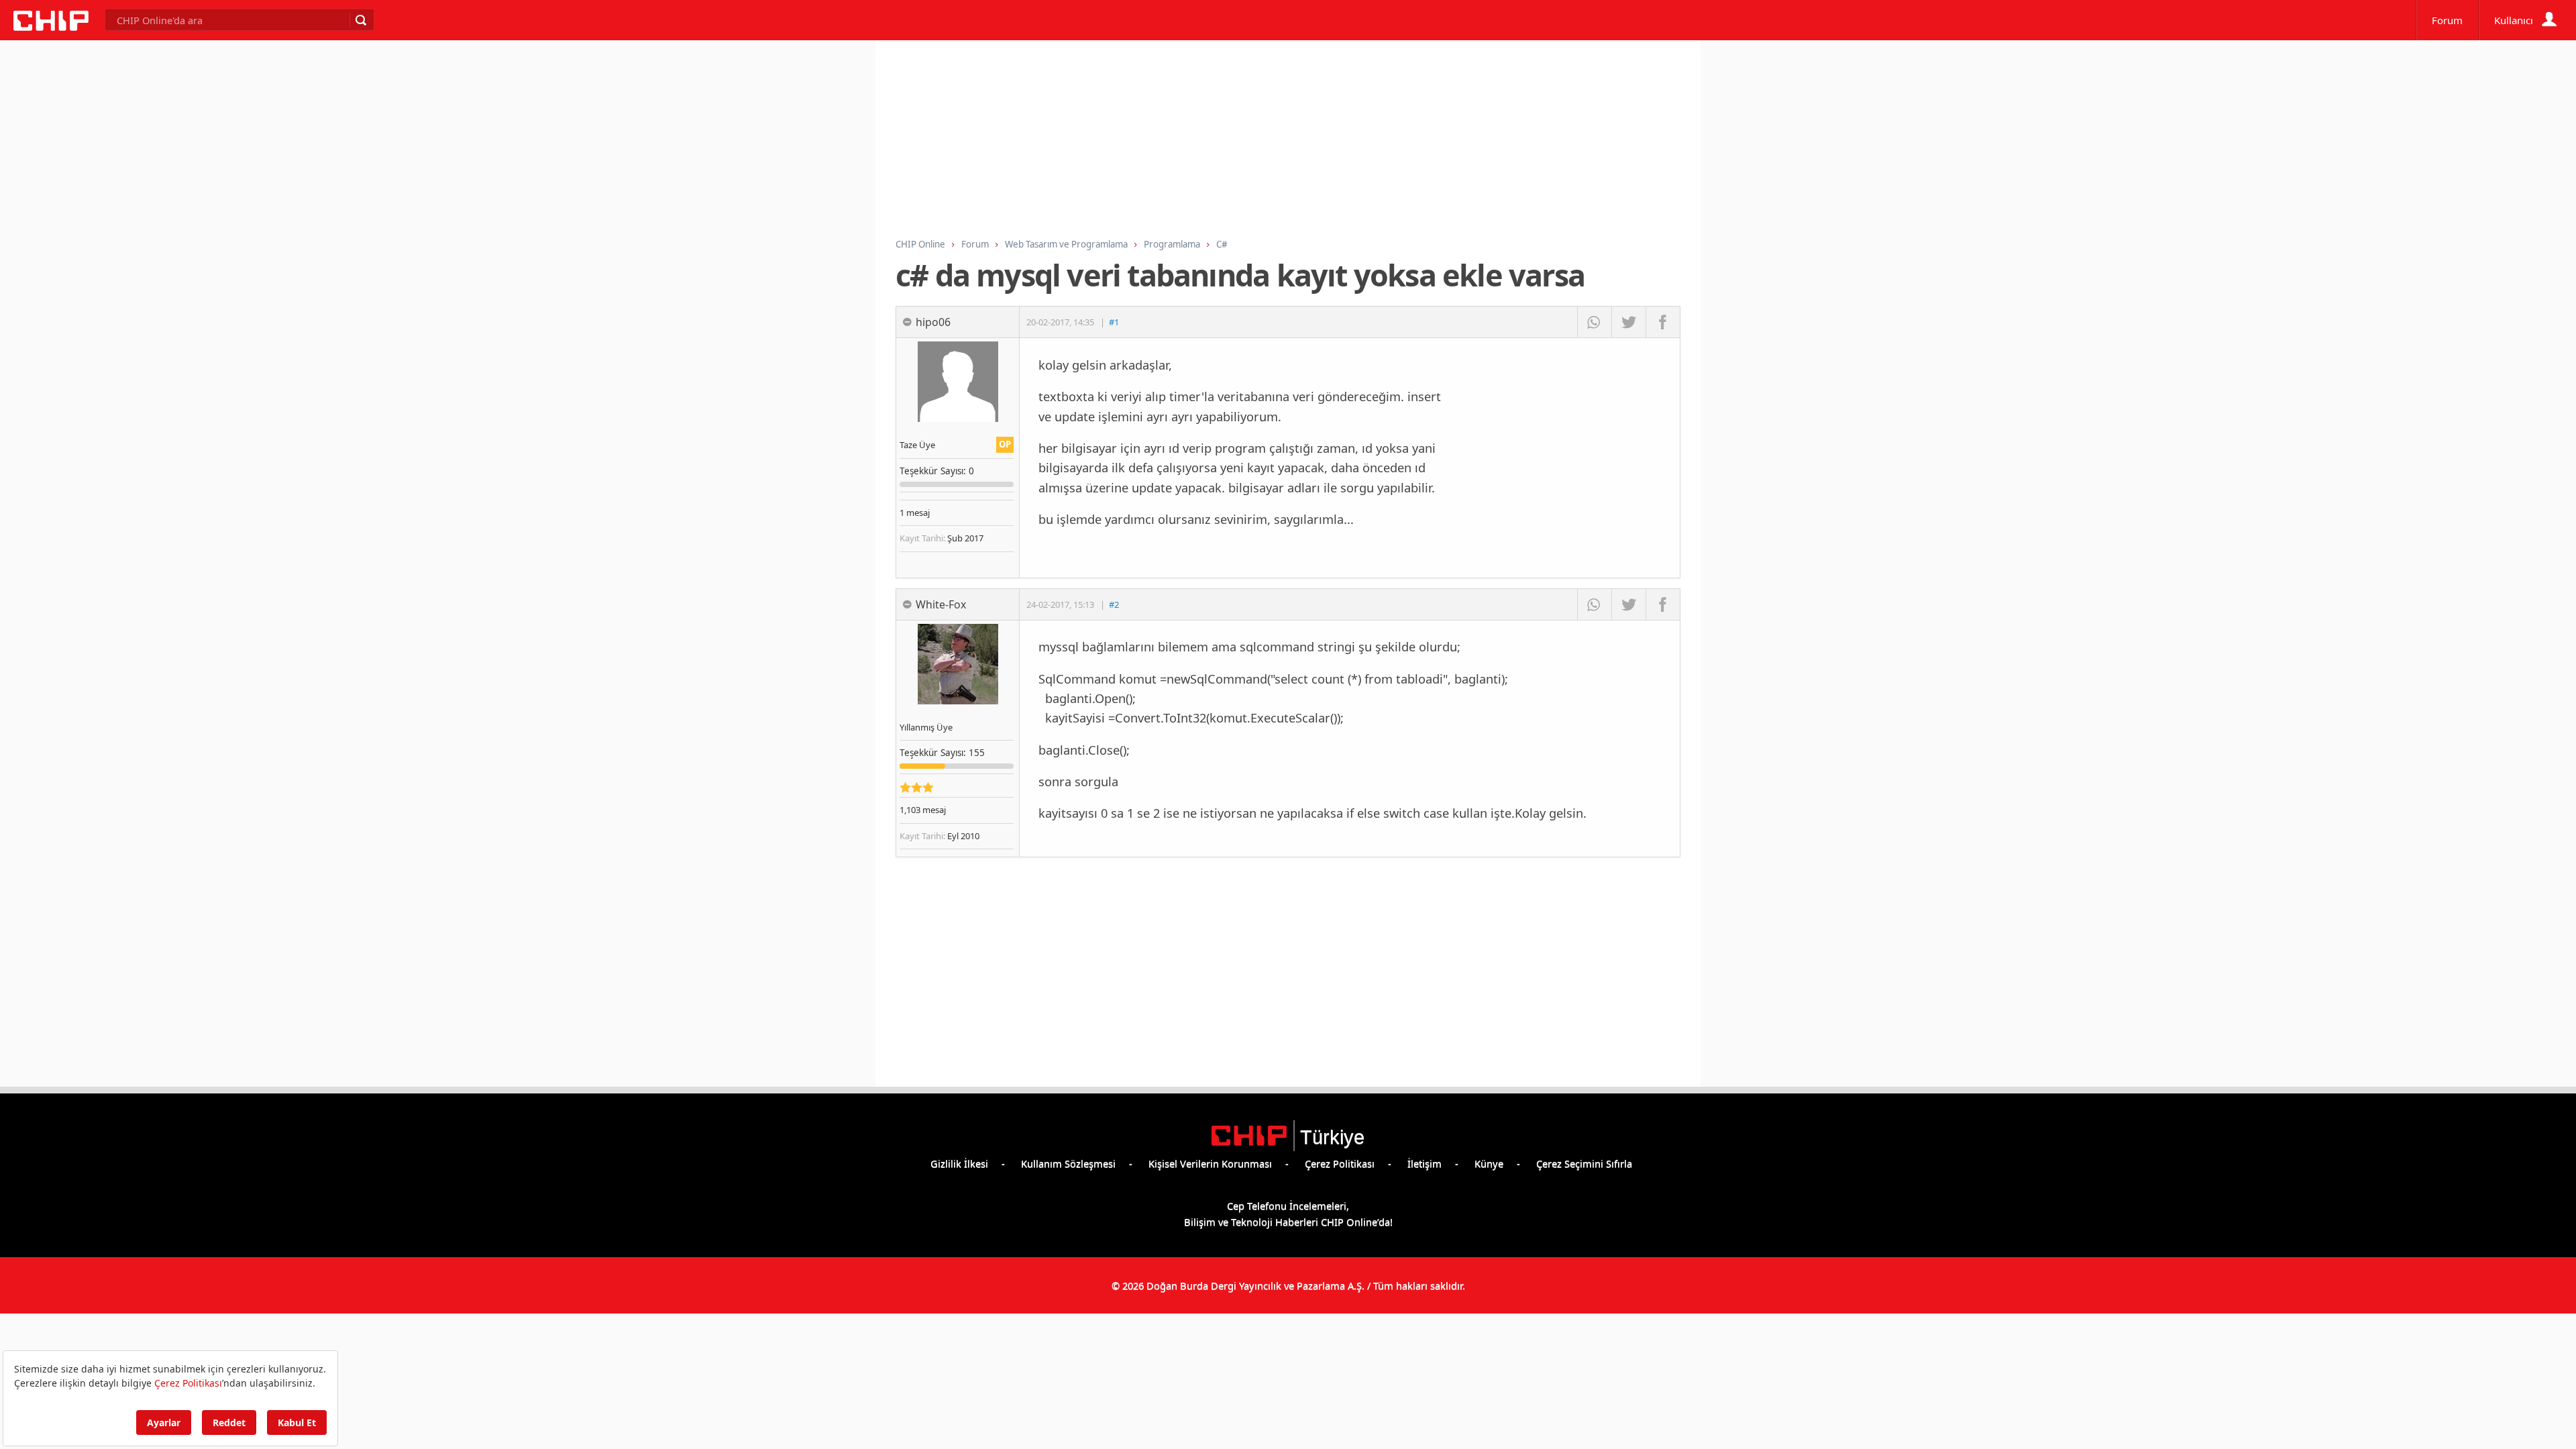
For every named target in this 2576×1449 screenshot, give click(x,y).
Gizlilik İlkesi (959, 1163)
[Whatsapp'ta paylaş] (1594, 322)
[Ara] (360, 20)
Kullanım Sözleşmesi (1068, 1163)
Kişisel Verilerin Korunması (1210, 1163)
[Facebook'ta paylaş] (1663, 322)
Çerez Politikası (1340, 1163)
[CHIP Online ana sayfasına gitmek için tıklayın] (51, 27)
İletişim (1425, 1163)
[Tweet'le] (1628, 322)
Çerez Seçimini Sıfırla (1584, 1163)
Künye (1489, 1163)
